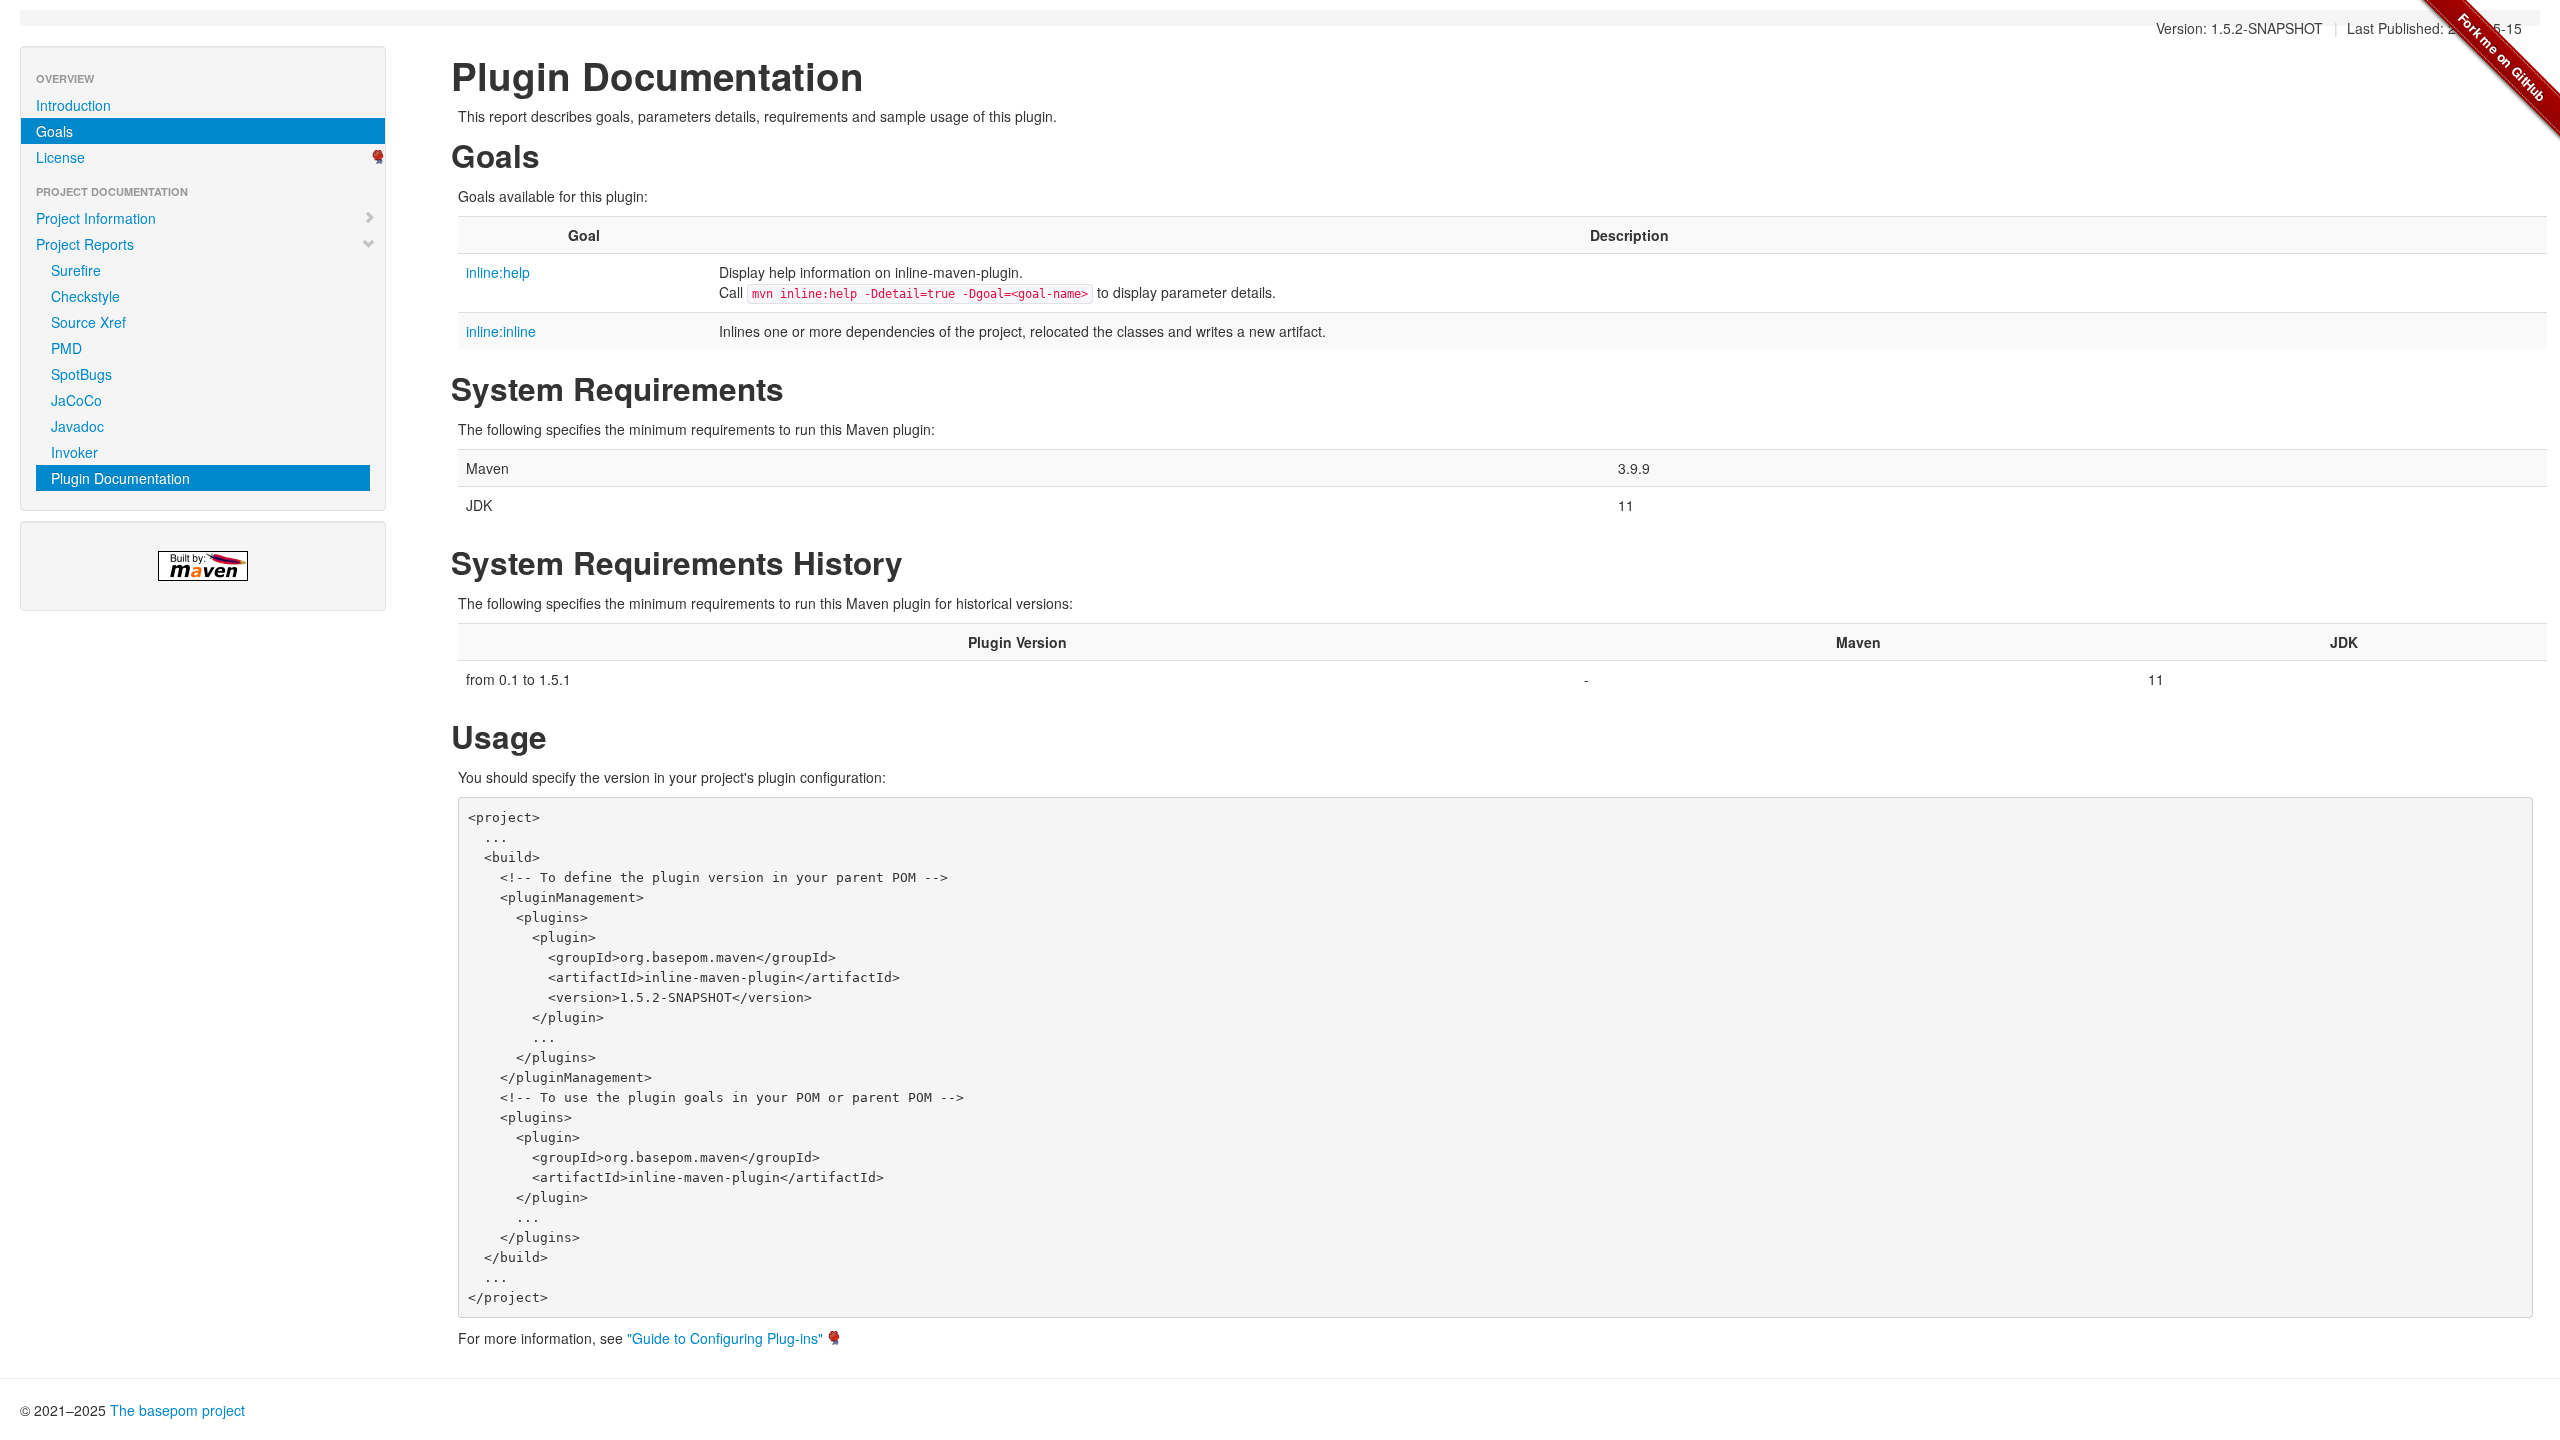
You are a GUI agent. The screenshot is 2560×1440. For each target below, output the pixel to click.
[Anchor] (556, 154)
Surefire (76, 270)
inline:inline (501, 331)
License (60, 157)
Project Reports (85, 244)
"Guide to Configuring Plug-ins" (725, 1338)
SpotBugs (81, 374)
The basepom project (177, 1410)
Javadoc (77, 426)
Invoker (74, 452)
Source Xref (88, 322)
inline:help (498, 272)
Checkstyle (85, 296)
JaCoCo (76, 400)
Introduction (73, 105)
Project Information (96, 218)
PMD (66, 348)
